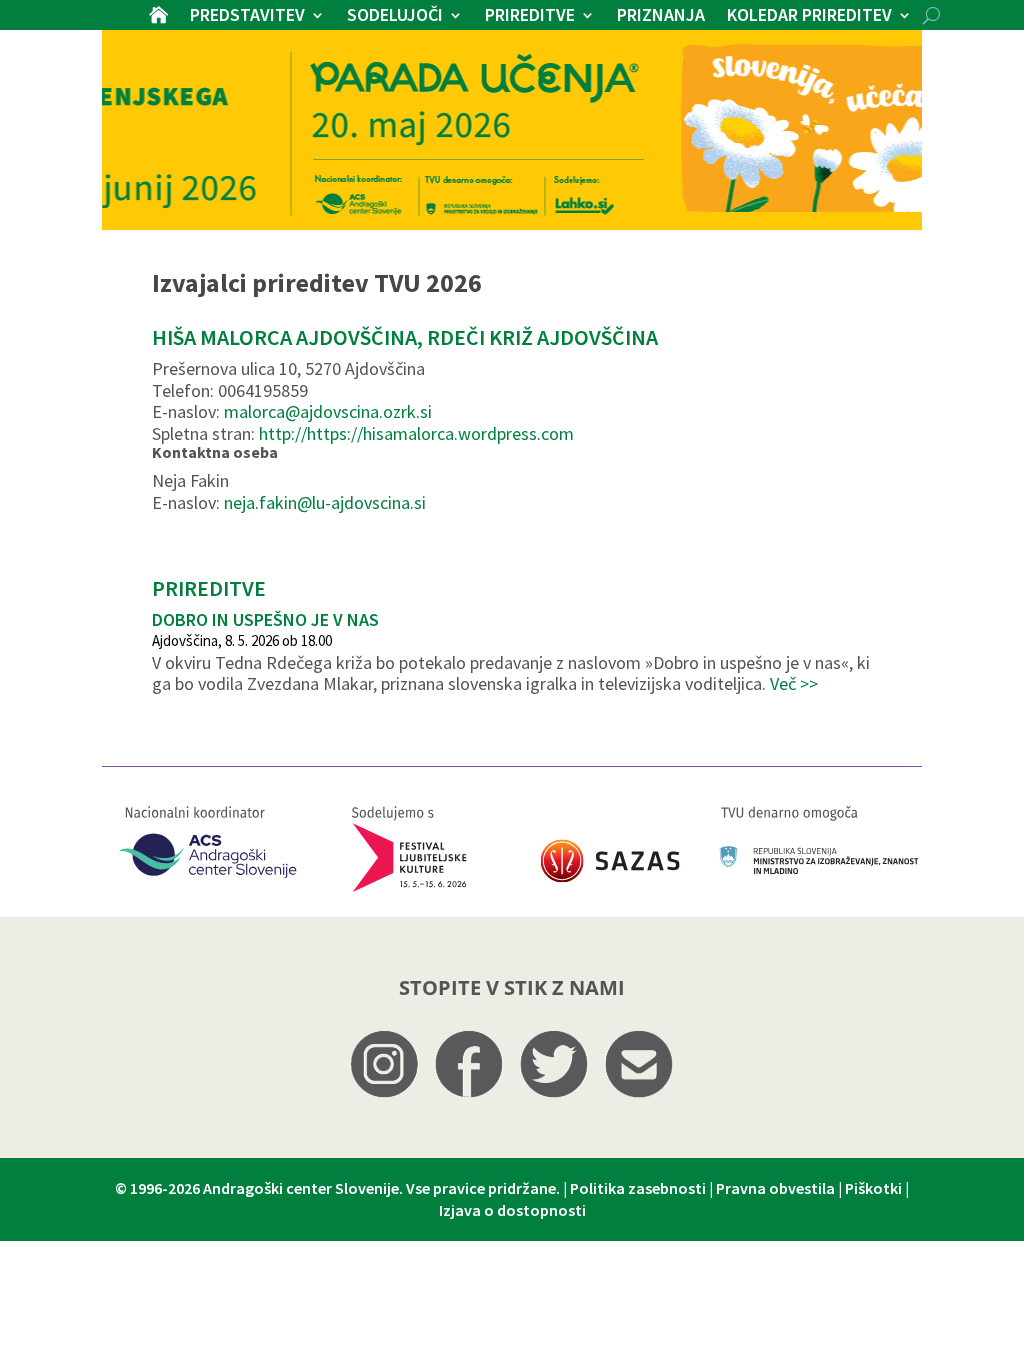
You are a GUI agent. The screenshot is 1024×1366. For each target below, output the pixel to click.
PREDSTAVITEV (247, 17)
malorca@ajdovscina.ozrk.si (328, 411)
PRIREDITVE (530, 17)
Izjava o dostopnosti (512, 1210)
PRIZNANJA (661, 17)
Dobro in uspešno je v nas (265, 619)
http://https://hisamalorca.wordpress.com (416, 433)
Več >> (794, 683)
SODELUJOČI (395, 17)
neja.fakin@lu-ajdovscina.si (325, 502)
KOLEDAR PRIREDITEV (809, 17)
